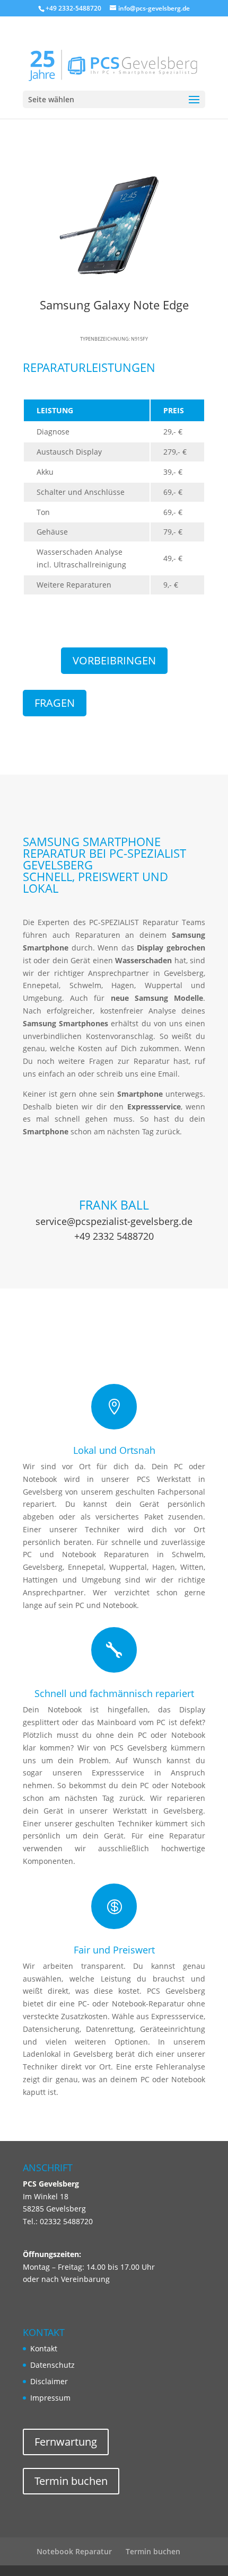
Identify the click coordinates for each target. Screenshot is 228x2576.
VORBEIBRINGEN (114, 660)
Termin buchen (71, 2481)
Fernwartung (66, 2442)
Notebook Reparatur (74, 2551)
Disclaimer (49, 2381)
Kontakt (44, 2348)
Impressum (50, 2398)
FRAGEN (55, 703)
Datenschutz (52, 2365)
